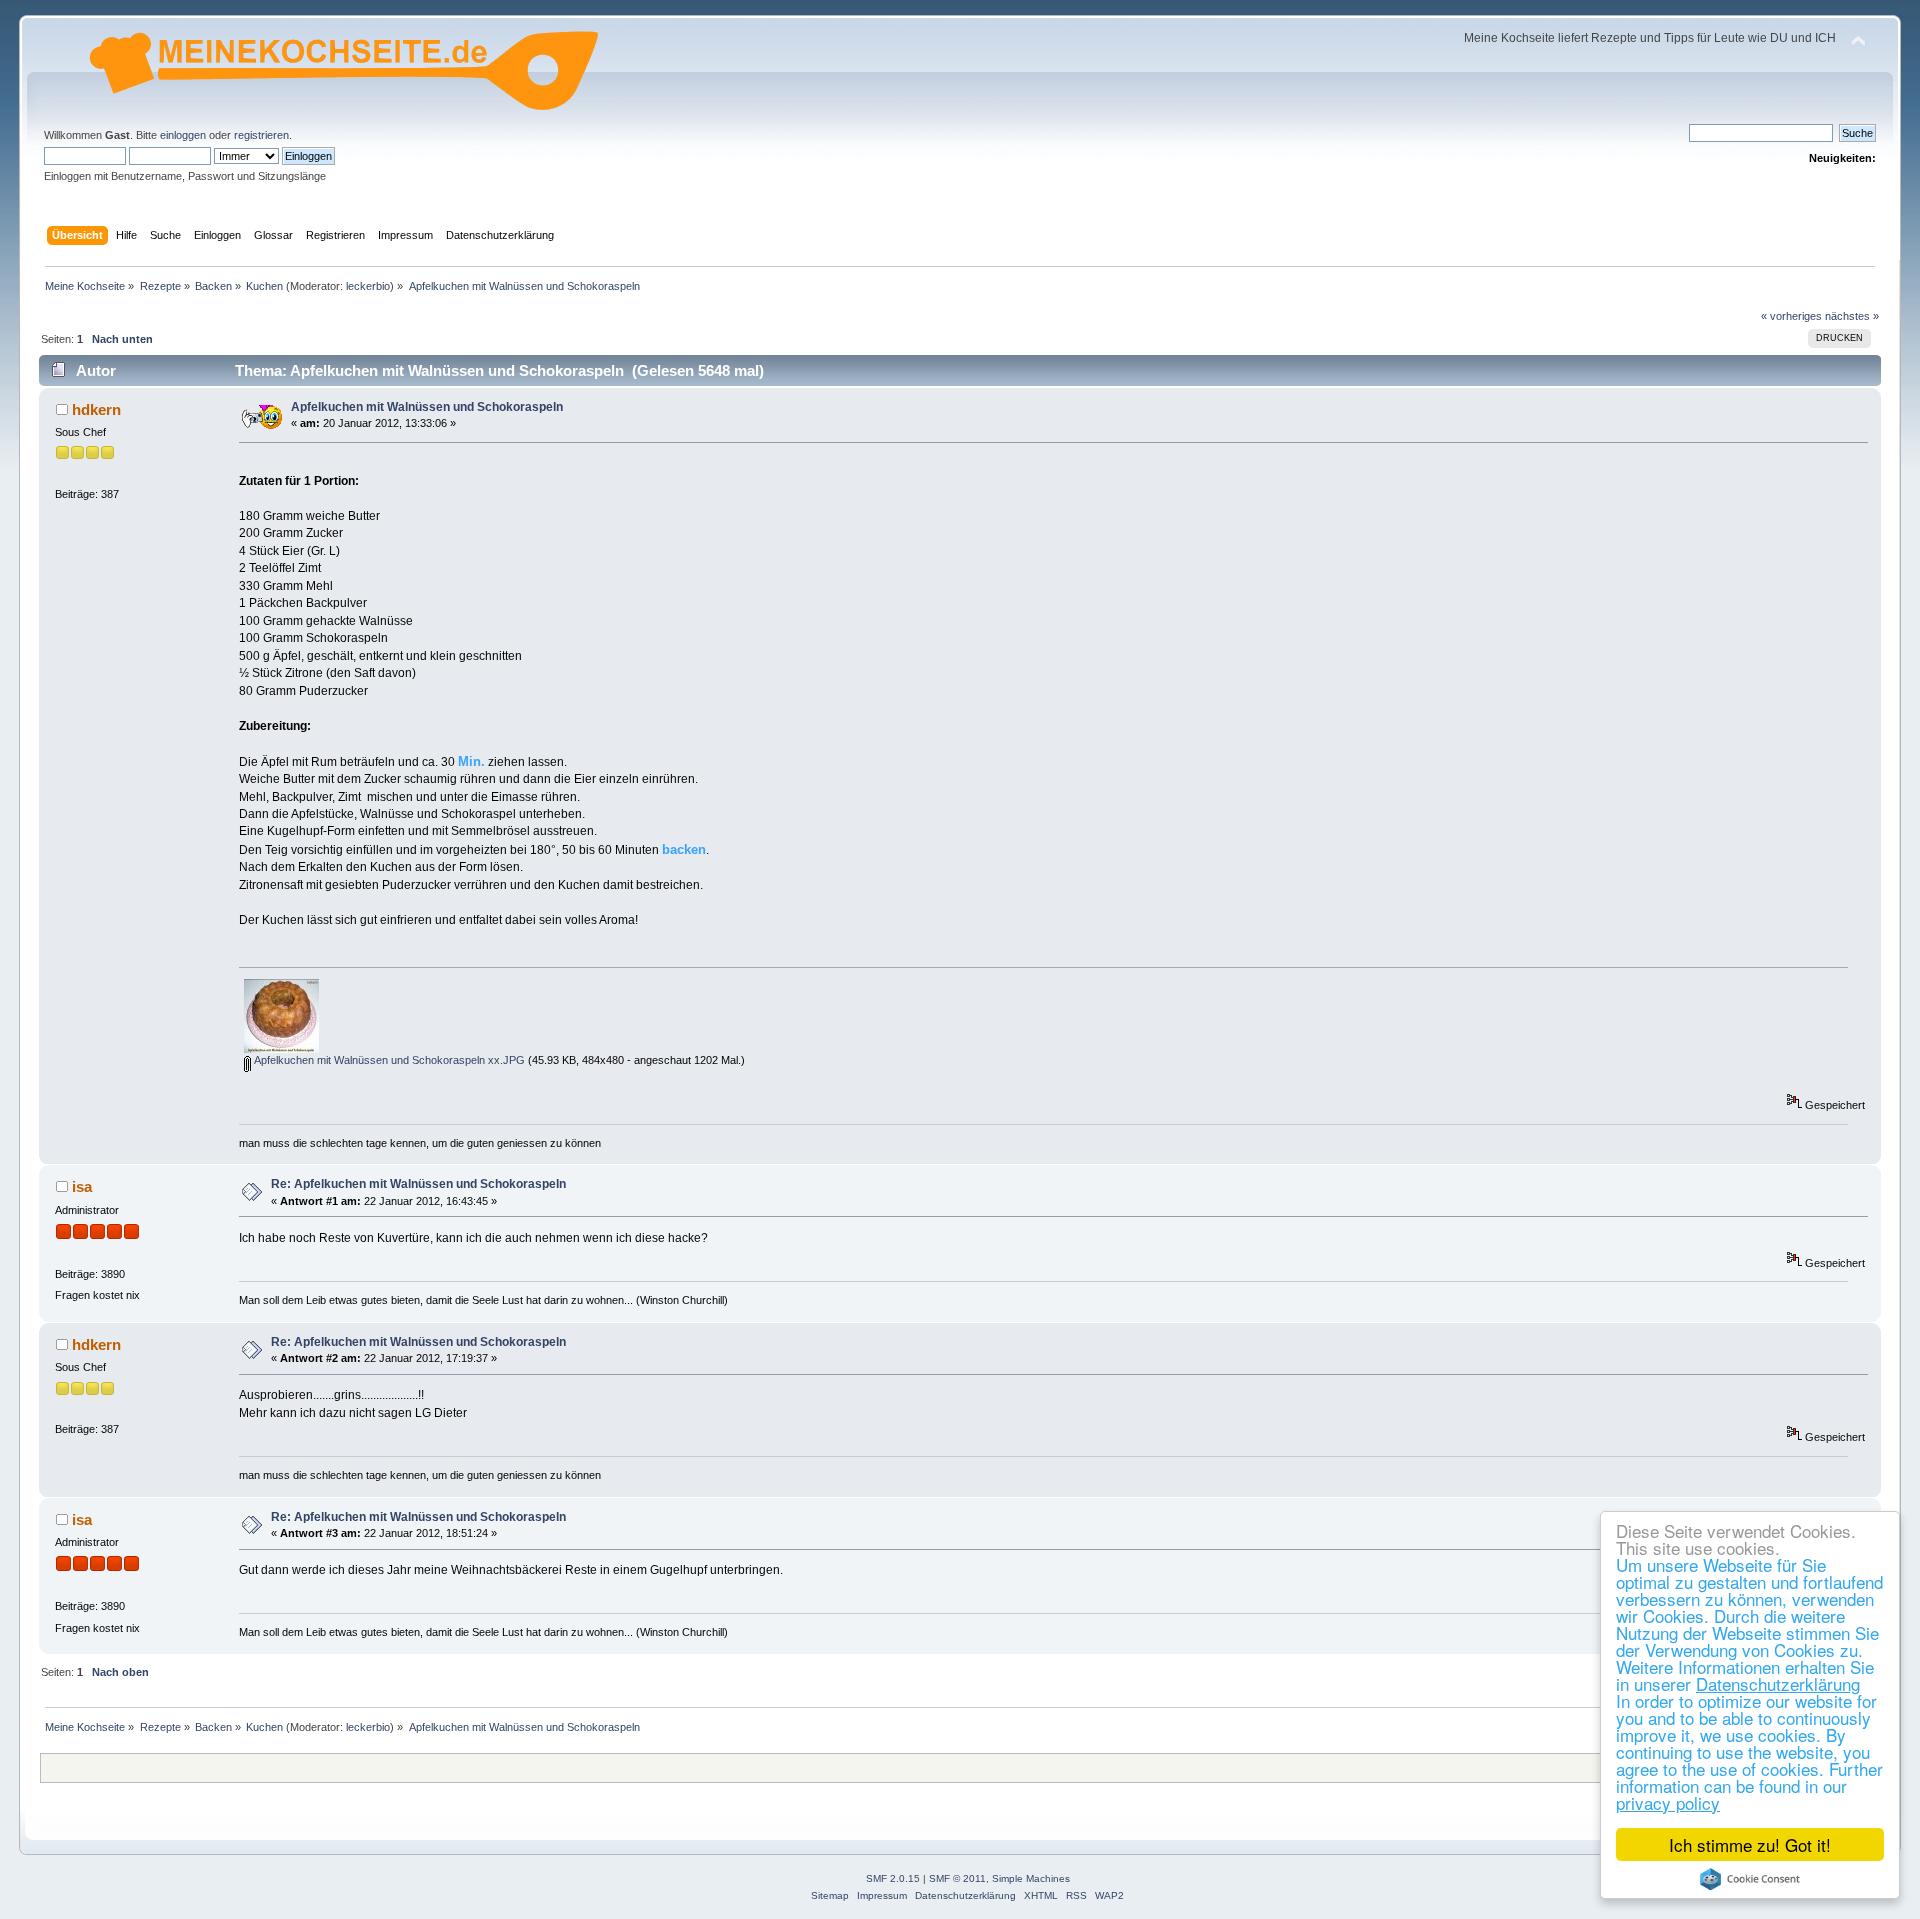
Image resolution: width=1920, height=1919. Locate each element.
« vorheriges (1791, 316)
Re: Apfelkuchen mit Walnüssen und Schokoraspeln (418, 1184)
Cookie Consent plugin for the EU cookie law (1750, 1879)
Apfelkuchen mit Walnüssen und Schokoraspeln (427, 407)
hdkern (96, 409)
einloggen (183, 135)
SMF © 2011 (957, 1878)
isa (82, 1186)
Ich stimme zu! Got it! (1750, 1844)
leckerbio (368, 286)
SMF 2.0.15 (893, 1878)
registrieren (261, 135)
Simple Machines (1031, 1878)
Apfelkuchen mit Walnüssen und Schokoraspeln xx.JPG (388, 1060)
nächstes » (1852, 316)
